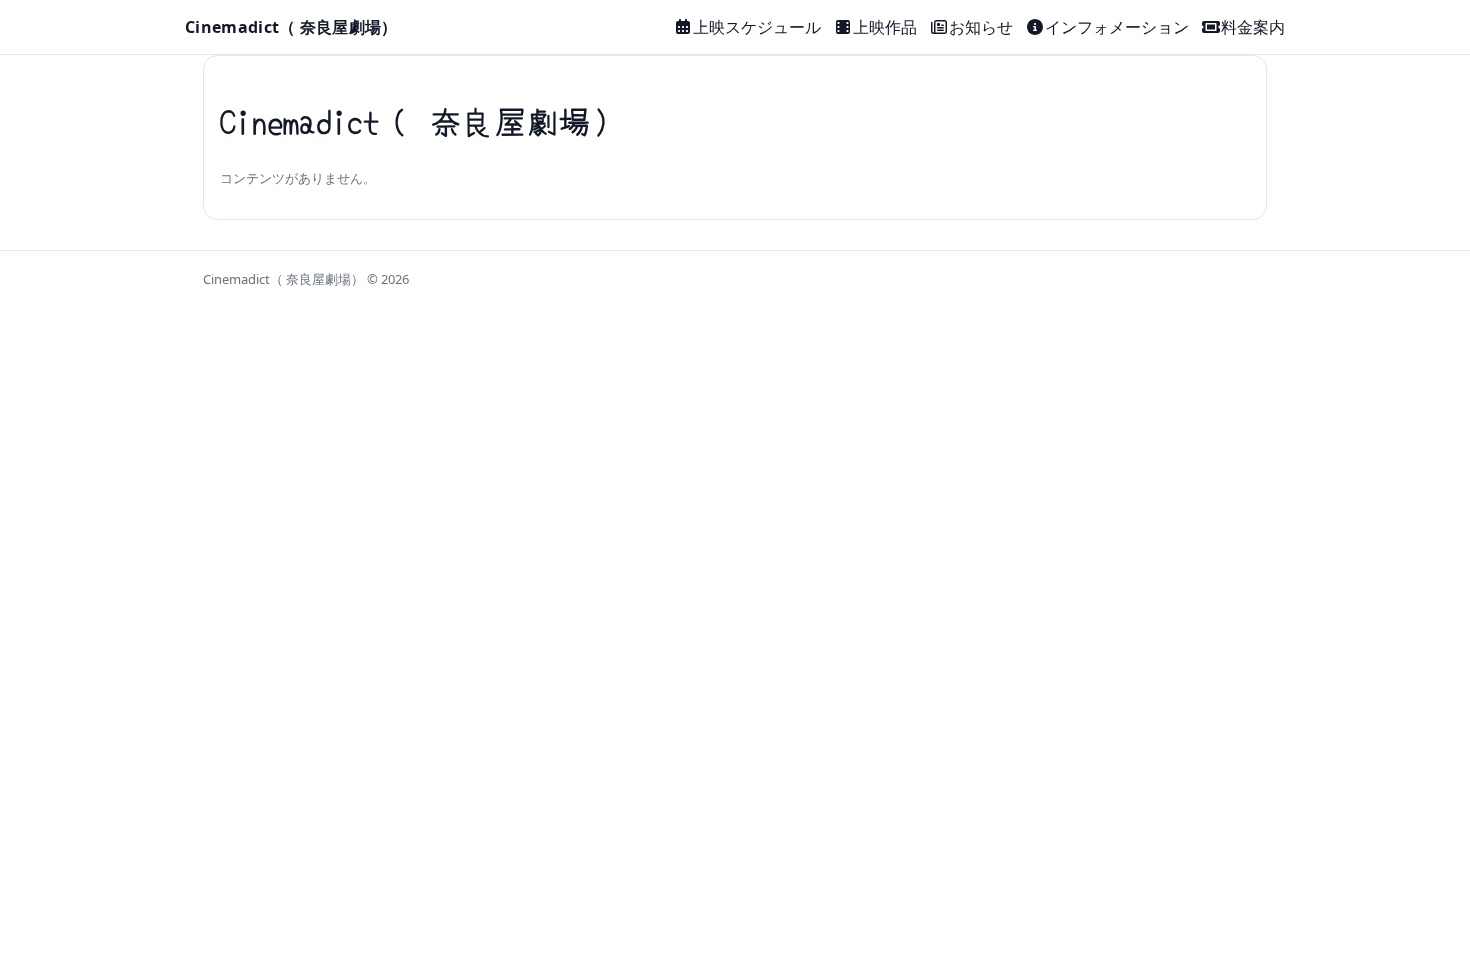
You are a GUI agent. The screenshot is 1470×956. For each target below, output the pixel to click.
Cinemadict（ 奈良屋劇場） (291, 27)
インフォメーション (1117, 27)
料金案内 (1253, 27)
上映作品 (885, 27)
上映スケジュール (757, 27)
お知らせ (981, 27)
